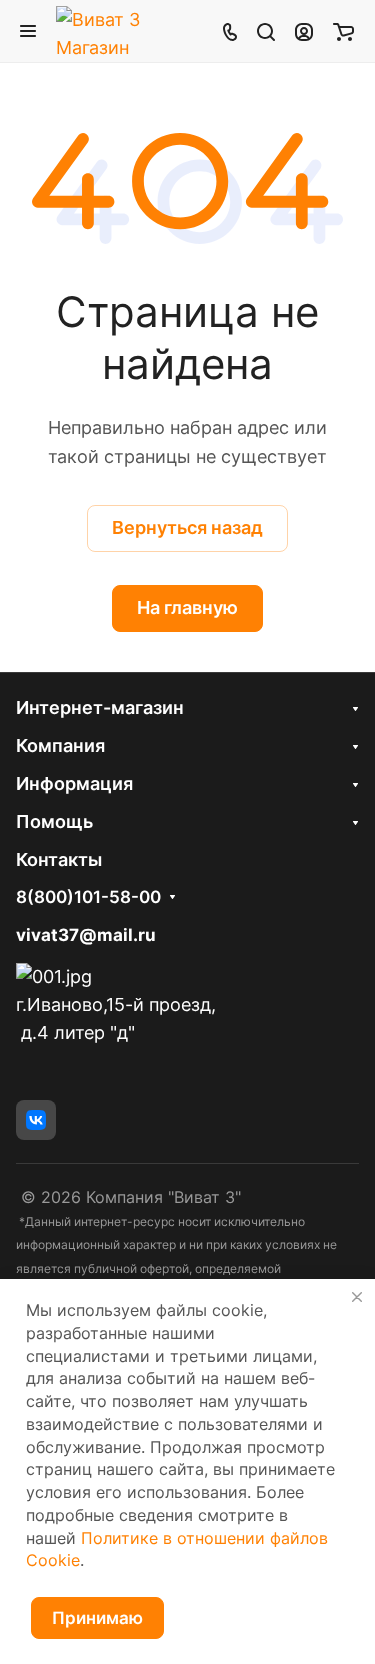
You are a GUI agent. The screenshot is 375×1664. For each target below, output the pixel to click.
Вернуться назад (187, 527)
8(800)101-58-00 (88, 897)
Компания (60, 745)
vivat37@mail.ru (86, 935)
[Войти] (304, 31)
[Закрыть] (357, 1297)
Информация (74, 783)
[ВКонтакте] (36, 1120)
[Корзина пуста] (343, 31)
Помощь (54, 821)
